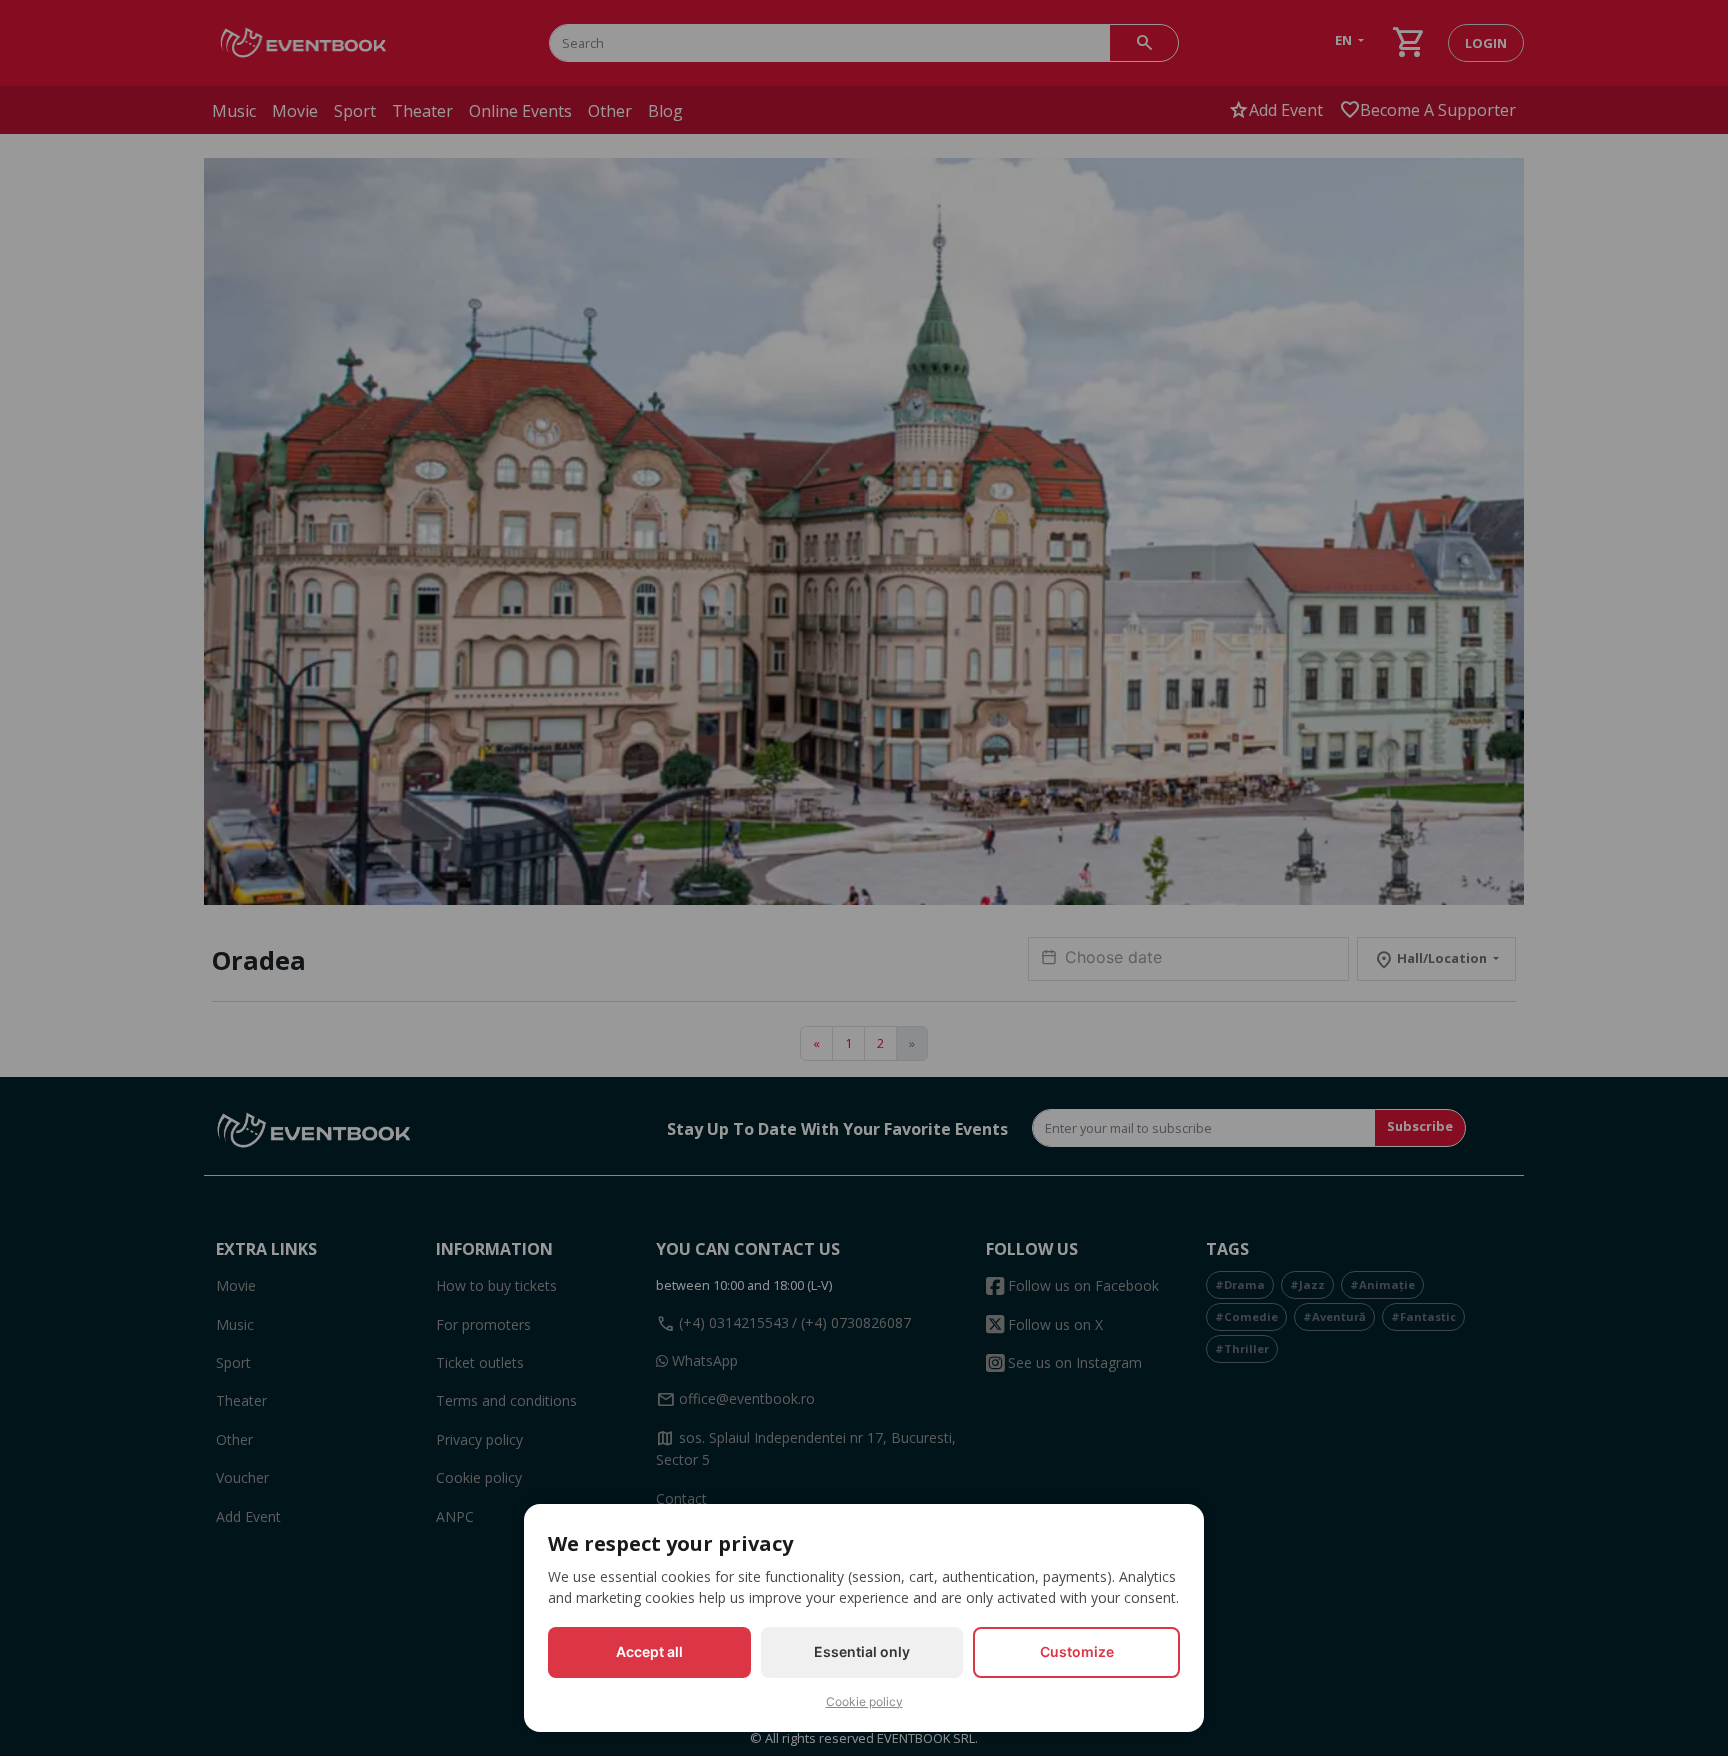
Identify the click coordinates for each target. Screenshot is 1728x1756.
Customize (1077, 1651)
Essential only (862, 1651)
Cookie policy (864, 1701)
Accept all (649, 1651)
